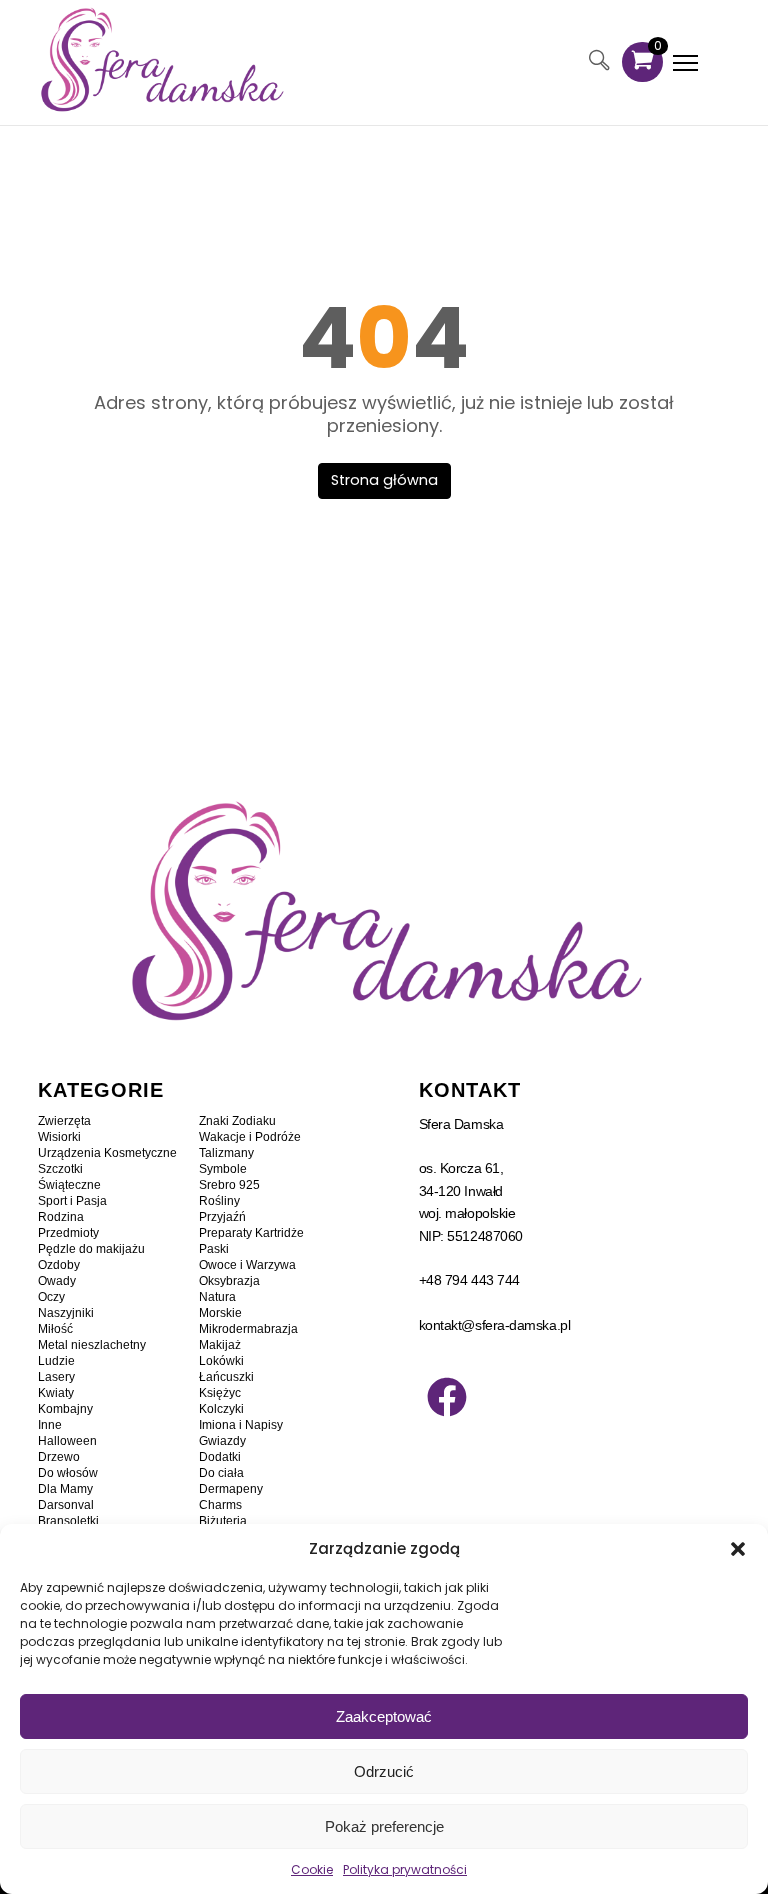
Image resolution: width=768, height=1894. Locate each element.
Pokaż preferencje (384, 1826)
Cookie (312, 1869)
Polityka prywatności (405, 1869)
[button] (738, 1549)
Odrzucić (384, 1771)
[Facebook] (447, 1397)
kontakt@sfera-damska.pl (495, 1325)
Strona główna (384, 480)
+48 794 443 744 (469, 1280)
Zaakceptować (384, 1716)
